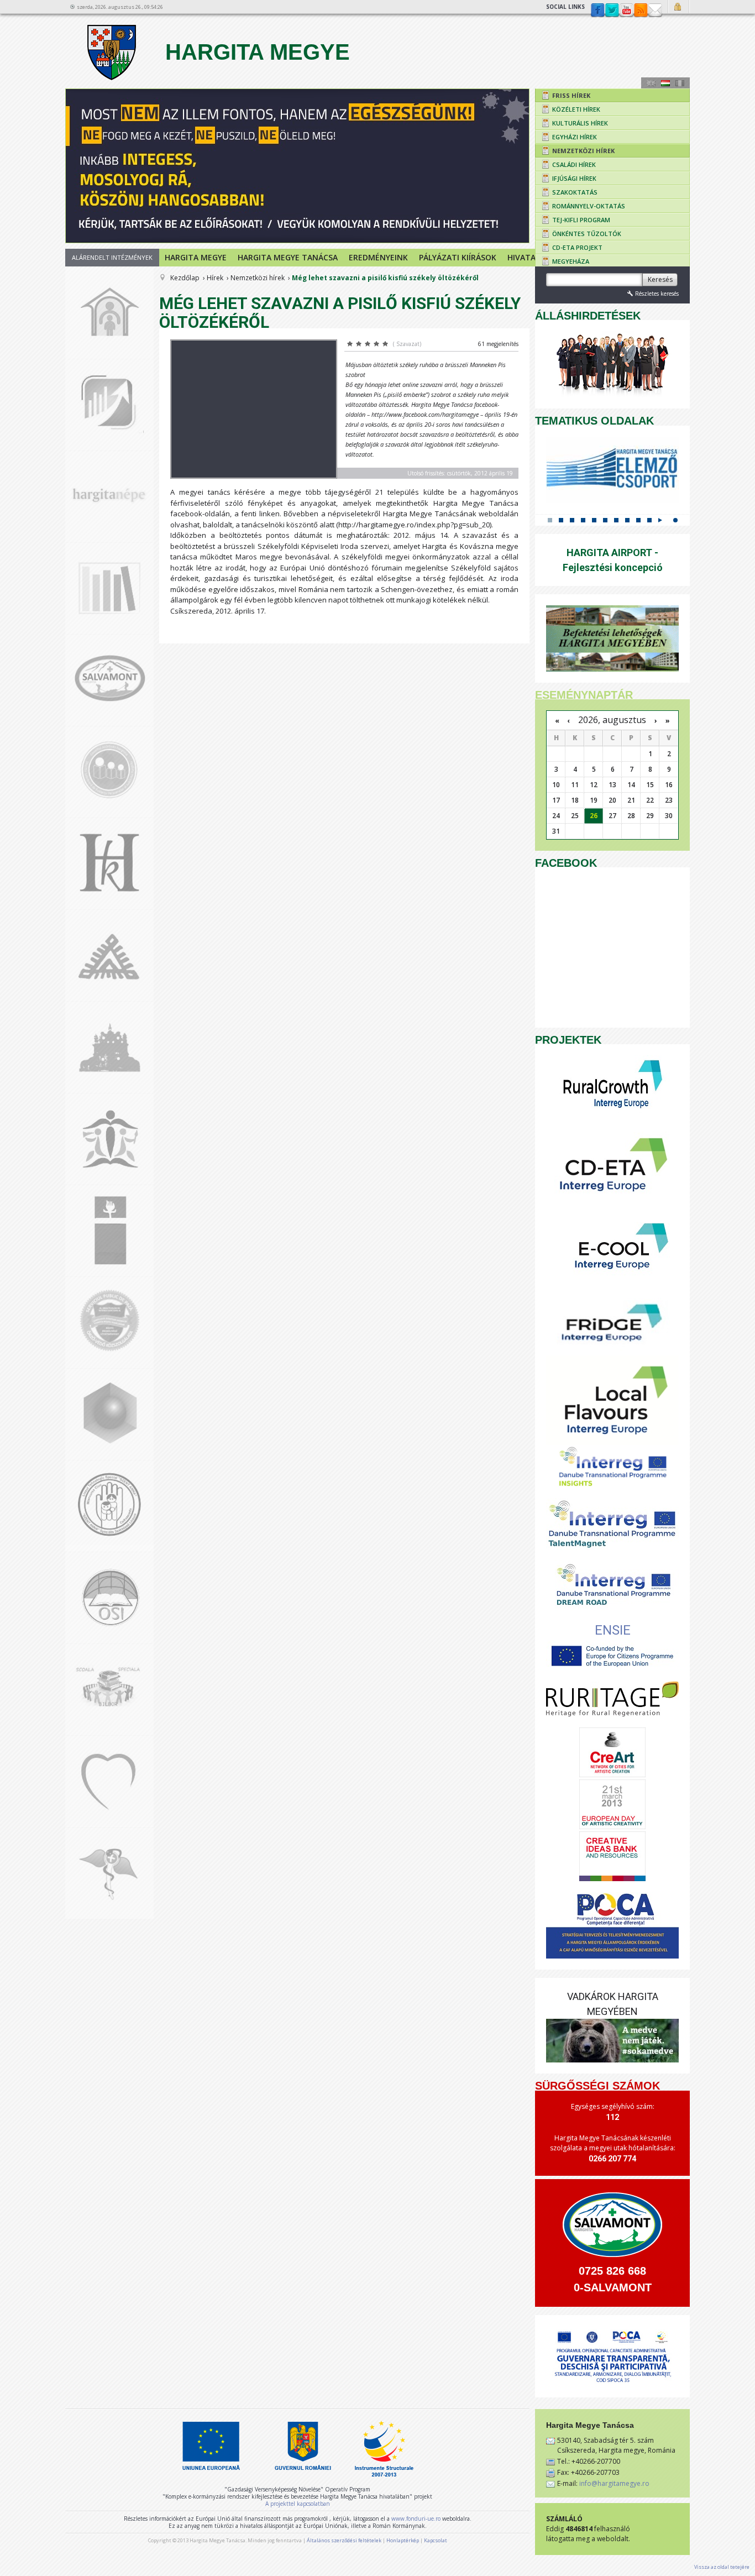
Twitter (612, 11)
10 (649, 520)
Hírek (215, 278)
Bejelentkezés (679, 7)
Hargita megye (196, 257)
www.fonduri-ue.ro (416, 2519)
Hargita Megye (255, 52)
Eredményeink (378, 257)
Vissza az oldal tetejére (722, 2567)
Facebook (597, 11)
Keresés (660, 279)
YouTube (626, 11)
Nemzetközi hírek (258, 278)
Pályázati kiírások (458, 257)
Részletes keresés (657, 294)
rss (641, 11)
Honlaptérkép (403, 2540)
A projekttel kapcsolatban (298, 2504)
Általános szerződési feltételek (344, 2540)
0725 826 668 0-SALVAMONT (613, 2279)
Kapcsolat (655, 11)
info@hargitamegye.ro (614, 2483)
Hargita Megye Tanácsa (288, 257)
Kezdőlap (185, 278)
